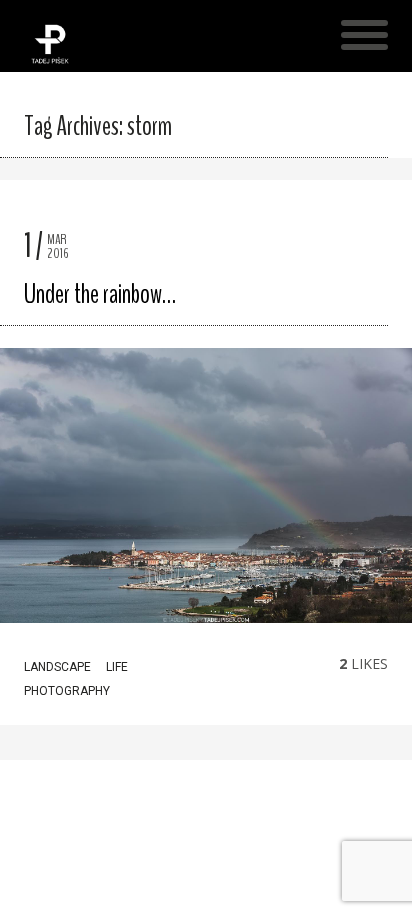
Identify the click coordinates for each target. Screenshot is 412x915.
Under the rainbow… (100, 294)
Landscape (57, 667)
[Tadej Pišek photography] (50, 60)
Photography (67, 691)
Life (117, 667)
